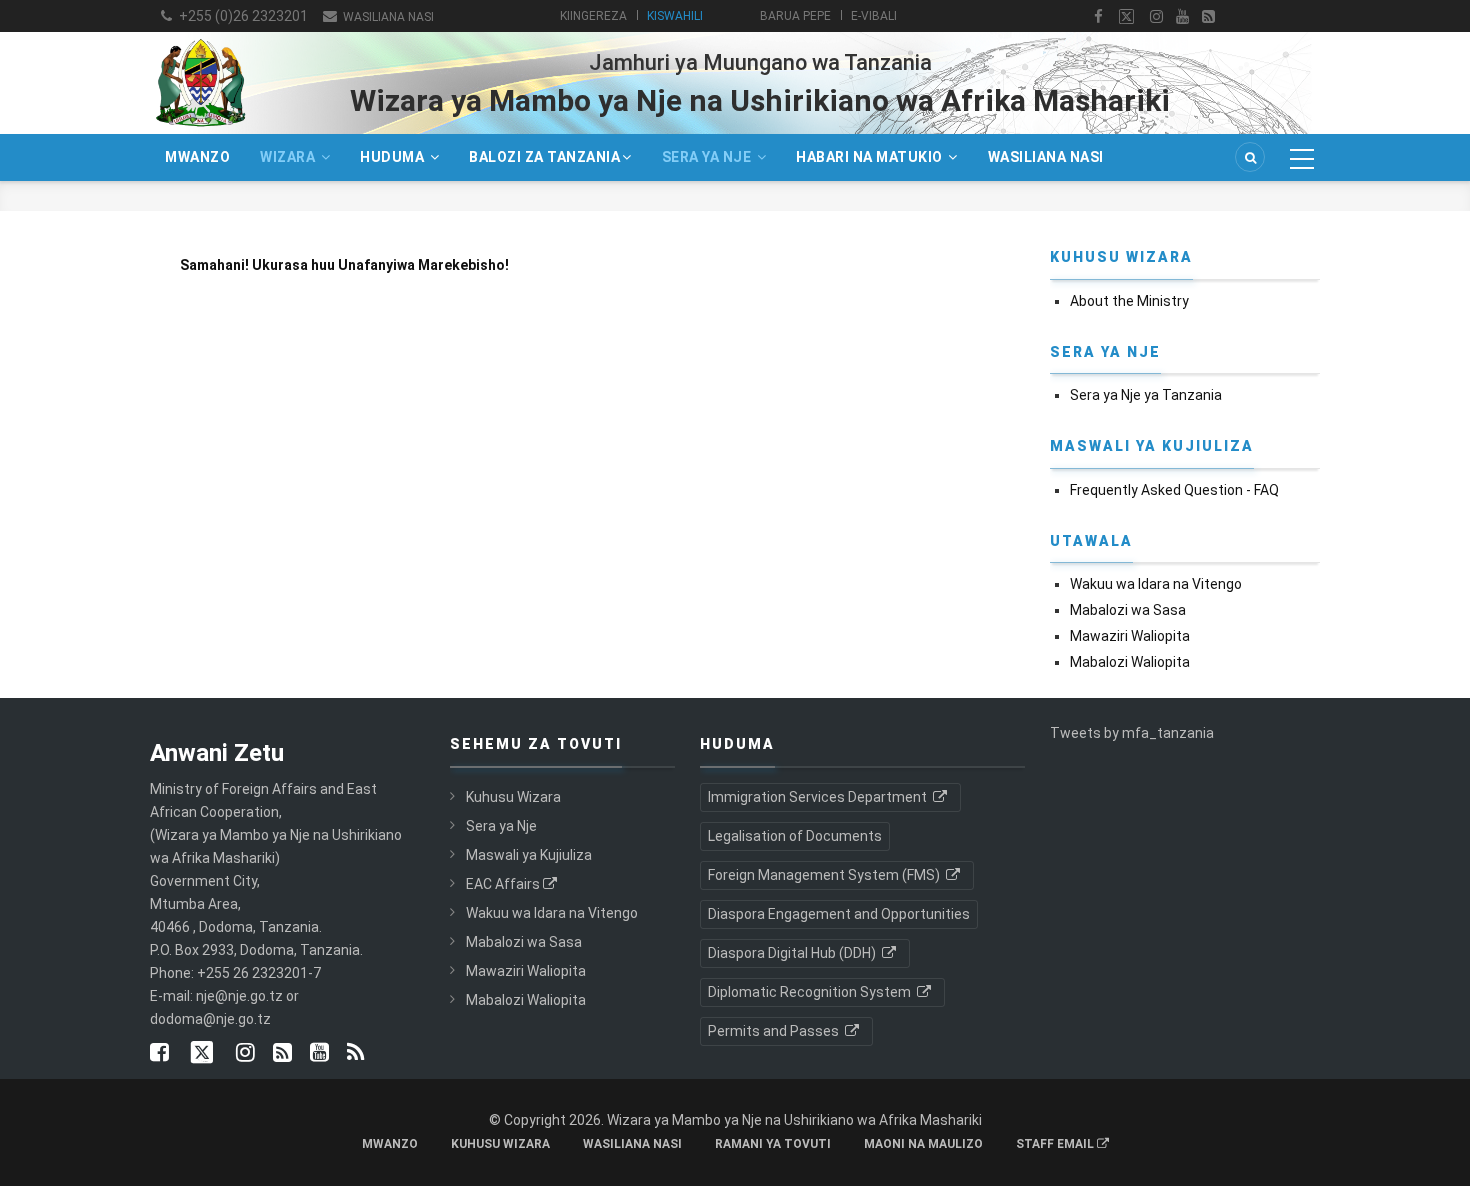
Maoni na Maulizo (923, 1144)
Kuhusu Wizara (513, 797)
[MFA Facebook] (1098, 17)
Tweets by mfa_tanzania (1132, 733)
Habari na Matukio (871, 157)
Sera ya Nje (708, 157)
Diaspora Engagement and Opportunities (839, 914)
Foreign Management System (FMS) (825, 875)
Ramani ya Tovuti (773, 1144)
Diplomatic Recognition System (811, 992)
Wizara (289, 157)
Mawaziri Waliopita (1130, 636)
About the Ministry (1129, 301)
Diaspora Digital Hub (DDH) (793, 953)
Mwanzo (197, 157)
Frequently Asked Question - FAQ (1174, 490)
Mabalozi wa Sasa (1128, 610)
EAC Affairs (503, 884)
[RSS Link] (355, 1054)
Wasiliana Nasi (387, 17)
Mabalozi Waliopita (1130, 662)
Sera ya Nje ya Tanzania (1146, 395)
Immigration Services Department (819, 797)
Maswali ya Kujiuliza (529, 855)
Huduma (394, 157)
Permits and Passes (775, 1031)
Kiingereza (593, 16)
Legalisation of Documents (795, 836)
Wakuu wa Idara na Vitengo (1156, 584)
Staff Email (1056, 1144)
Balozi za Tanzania (544, 157)
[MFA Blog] (1208, 17)
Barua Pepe (795, 16)
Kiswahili (675, 16)
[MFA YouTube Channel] (1182, 17)
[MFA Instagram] (1156, 17)
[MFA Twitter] (1126, 17)
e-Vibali (874, 16)
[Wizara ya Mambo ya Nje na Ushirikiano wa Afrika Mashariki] (200, 38)
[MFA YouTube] (319, 1054)
